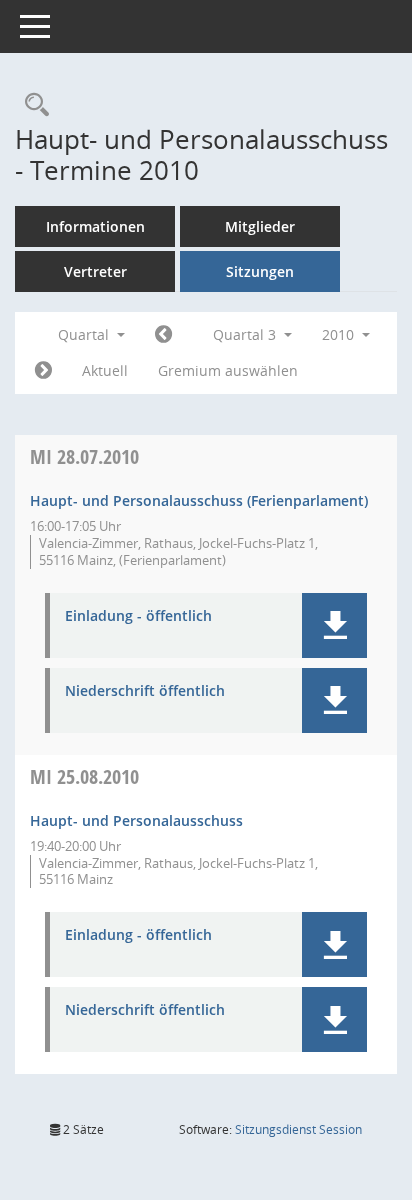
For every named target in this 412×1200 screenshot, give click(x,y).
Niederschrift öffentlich (145, 691)
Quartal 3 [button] (246, 334)
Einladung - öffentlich (138, 616)
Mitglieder (260, 226)
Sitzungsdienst (298, 1129)
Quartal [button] (85, 334)
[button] (334, 625)
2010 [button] (340, 334)
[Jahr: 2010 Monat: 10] (43, 371)
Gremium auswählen (228, 370)
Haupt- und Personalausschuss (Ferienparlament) (199, 500)
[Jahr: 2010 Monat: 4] (163, 335)
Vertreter (95, 271)
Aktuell (105, 370)
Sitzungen (260, 271)
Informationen (95, 226)
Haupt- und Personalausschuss (136, 820)
